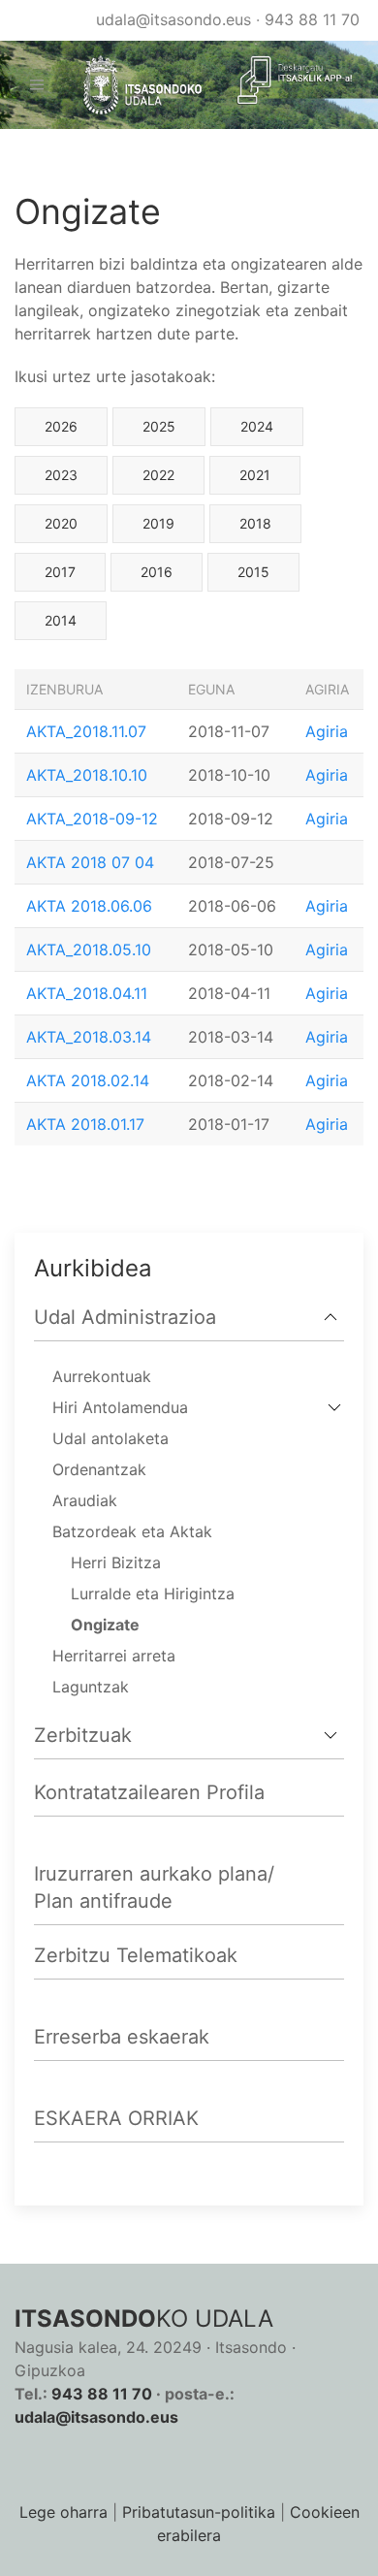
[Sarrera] (135, 85)
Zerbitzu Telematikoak (136, 1955)
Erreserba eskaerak (122, 2037)
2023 (61, 475)
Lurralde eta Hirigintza (153, 1594)
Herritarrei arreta (114, 1656)
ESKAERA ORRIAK (116, 2118)
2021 (255, 475)
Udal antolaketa (110, 1438)
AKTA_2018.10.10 (87, 775)
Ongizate (105, 1625)
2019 (158, 523)
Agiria (327, 731)
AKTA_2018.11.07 (86, 731)
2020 (61, 523)
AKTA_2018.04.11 (87, 993)
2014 (61, 620)
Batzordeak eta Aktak (132, 1531)
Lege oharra (63, 2512)
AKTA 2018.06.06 (89, 906)
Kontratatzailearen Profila (149, 1792)
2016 (157, 572)
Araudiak (85, 1500)
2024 (257, 426)
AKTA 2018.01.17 (85, 1124)
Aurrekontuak (102, 1376)
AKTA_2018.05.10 (89, 950)
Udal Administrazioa (125, 1317)
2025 (159, 426)
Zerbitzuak (83, 1735)
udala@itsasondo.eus (173, 19)
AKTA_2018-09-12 (92, 819)
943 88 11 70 (312, 19)
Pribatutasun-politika (199, 2512)
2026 (61, 426)
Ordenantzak (99, 1469)
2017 (60, 572)
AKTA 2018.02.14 (88, 1080)
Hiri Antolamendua (120, 1407)
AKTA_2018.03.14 (89, 1037)
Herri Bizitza (116, 1562)
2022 (158, 475)
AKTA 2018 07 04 (90, 862)
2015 (253, 572)
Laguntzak (91, 1687)
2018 (255, 523)
